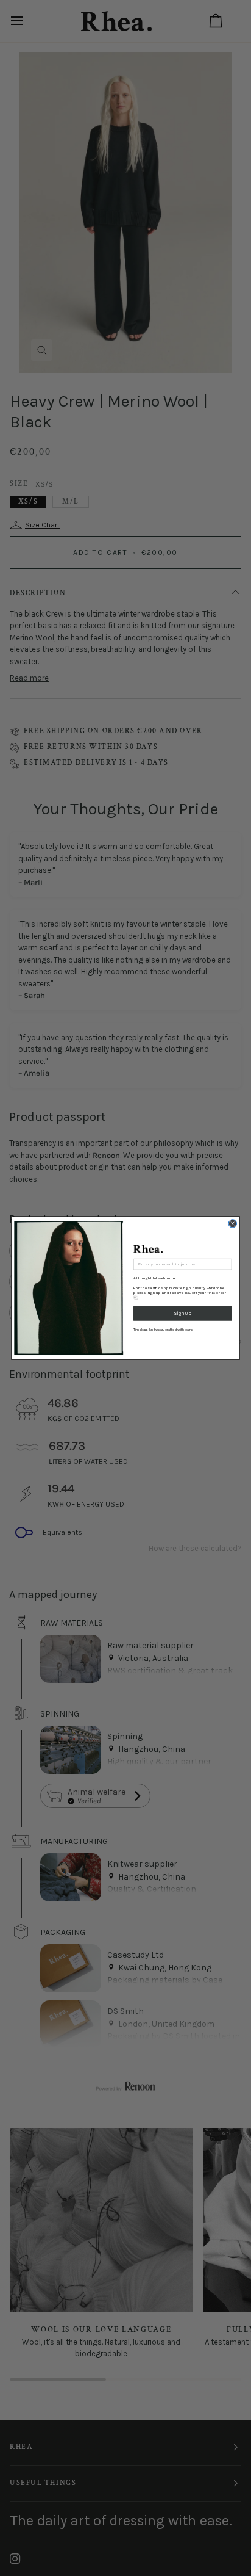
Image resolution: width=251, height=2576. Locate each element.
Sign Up (182, 1313)
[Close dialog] (232, 1224)
